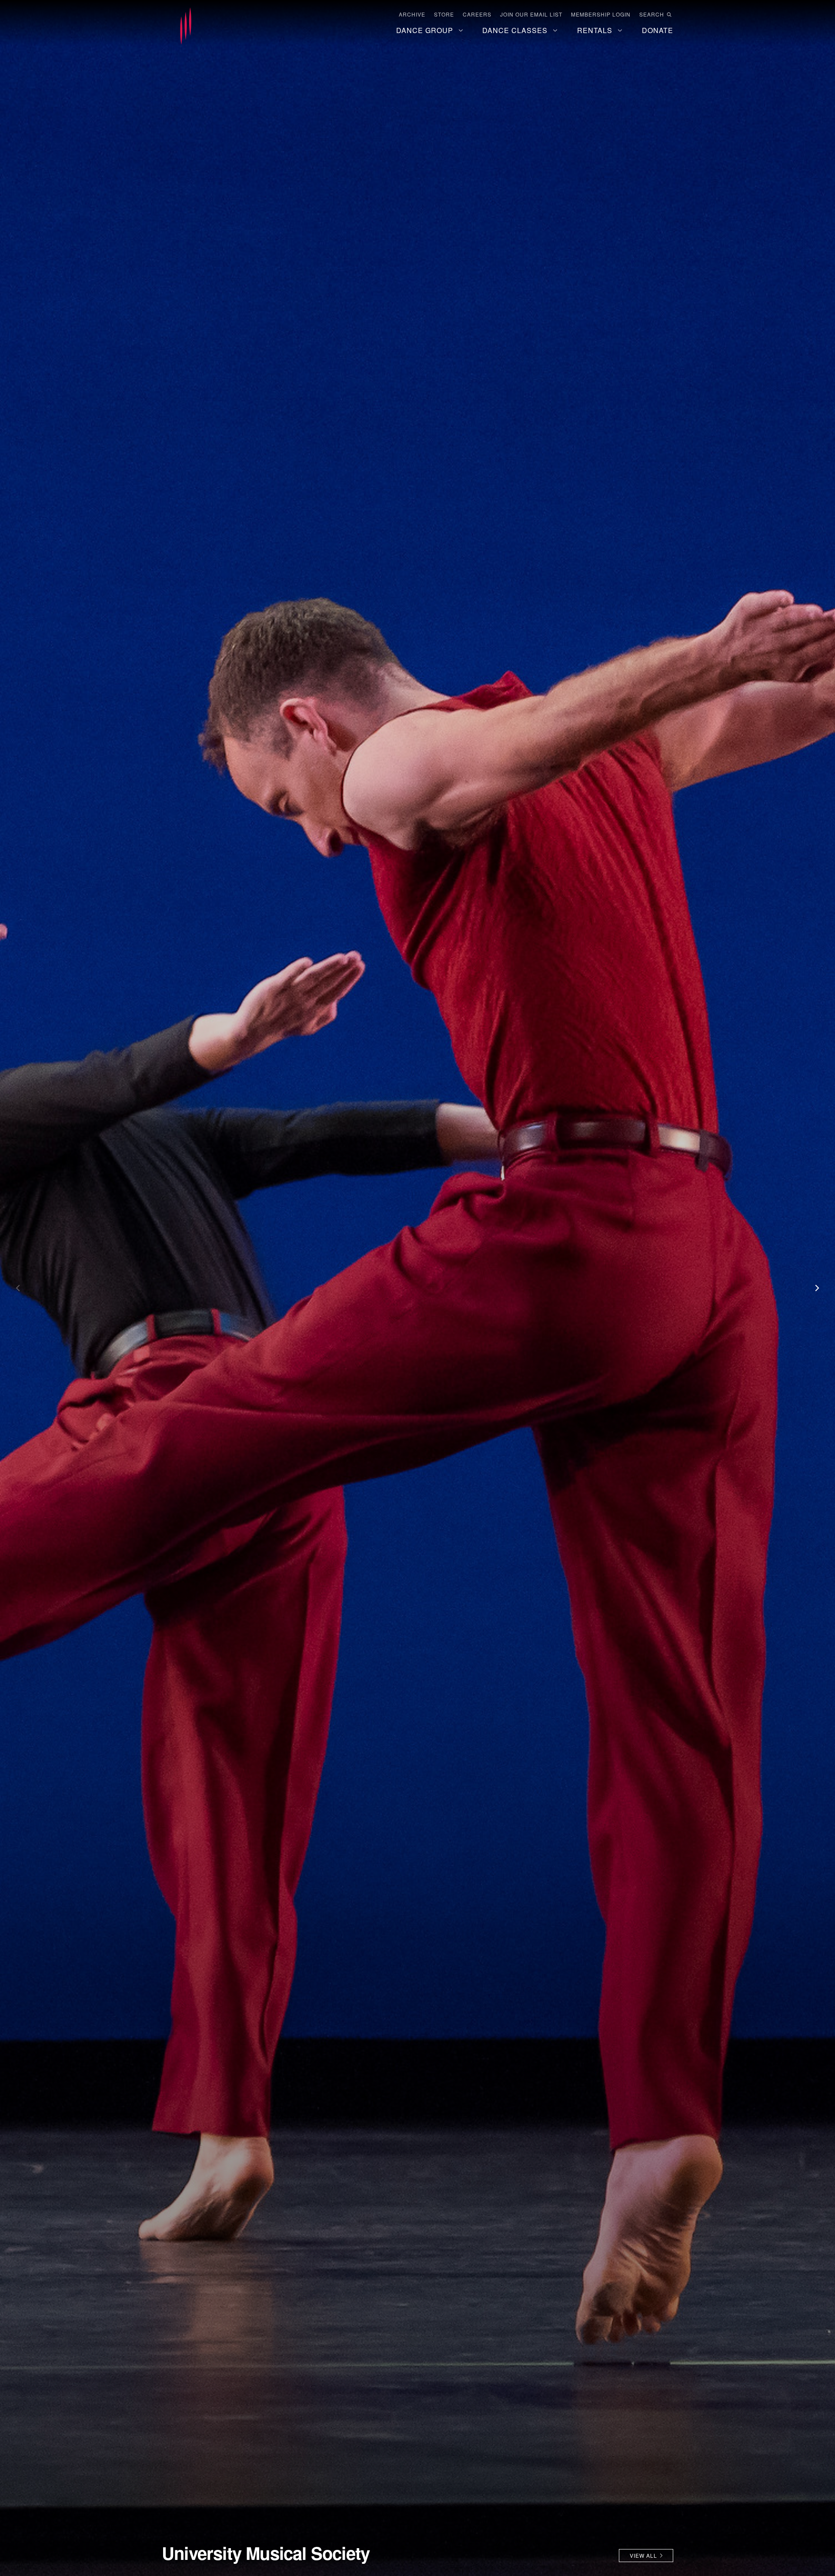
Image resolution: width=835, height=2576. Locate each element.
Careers (477, 14)
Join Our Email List (531, 14)
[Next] (813, 1288)
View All (643, 2555)
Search (652, 14)
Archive (412, 14)
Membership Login (601, 14)
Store (444, 14)
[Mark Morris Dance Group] (186, 27)
